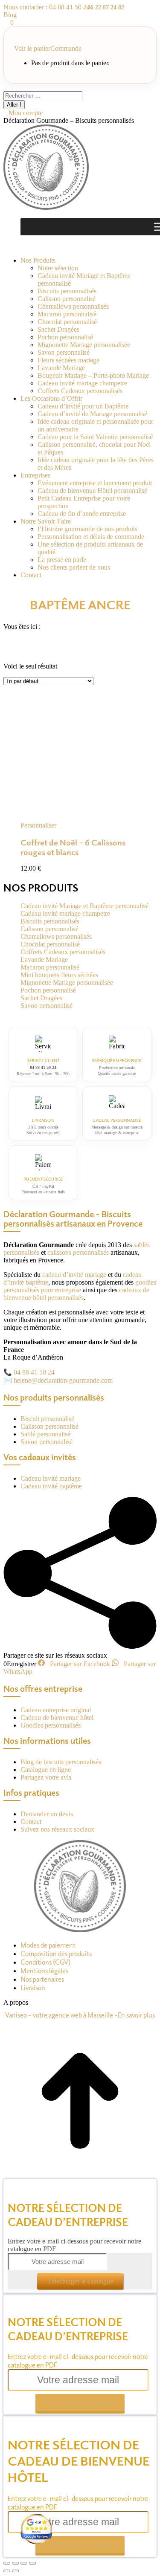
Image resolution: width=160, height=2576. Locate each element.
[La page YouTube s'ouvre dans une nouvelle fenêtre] (21, 246)
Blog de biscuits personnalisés (61, 1762)
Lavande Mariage (44, 959)
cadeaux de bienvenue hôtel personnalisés (76, 1294)
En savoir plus (136, 2015)
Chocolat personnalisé (50, 944)
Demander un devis (47, 1814)
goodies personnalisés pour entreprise (80, 1286)
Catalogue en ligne (46, 1770)
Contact (31, 1822)
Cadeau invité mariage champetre (65, 913)
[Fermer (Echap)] (7, 2563)
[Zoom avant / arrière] (32, 2563)
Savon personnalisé (47, 1006)
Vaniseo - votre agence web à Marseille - (61, 2015)
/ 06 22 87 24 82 (104, 7)
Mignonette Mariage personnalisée (67, 983)
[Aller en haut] (80, 2175)
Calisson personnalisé (49, 929)
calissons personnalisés (78, 1252)
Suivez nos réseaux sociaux (57, 1829)
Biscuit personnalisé (47, 1419)
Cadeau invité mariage (51, 1478)
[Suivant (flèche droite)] (15, 2571)
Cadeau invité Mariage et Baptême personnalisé (84, 906)
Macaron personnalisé (50, 967)
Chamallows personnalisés (56, 936)
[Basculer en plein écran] (24, 2563)
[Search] (87, 95)
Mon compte (26, 113)
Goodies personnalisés (51, 1725)
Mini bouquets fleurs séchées (59, 975)
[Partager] (15, 2563)
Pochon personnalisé (48, 990)
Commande (66, 48)
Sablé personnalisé (45, 1434)
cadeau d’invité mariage (74, 1275)
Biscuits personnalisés (50, 921)
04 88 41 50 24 (34, 1372)
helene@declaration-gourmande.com (63, 1380)
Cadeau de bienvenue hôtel (57, 1718)
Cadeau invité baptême (51, 1486)
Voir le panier (32, 48)
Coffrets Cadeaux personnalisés (63, 952)
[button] (42, 825)
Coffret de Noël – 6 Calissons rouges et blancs (73, 847)
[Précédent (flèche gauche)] (7, 2571)
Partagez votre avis (46, 1777)
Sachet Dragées (41, 998)
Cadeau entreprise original (56, 1710)
